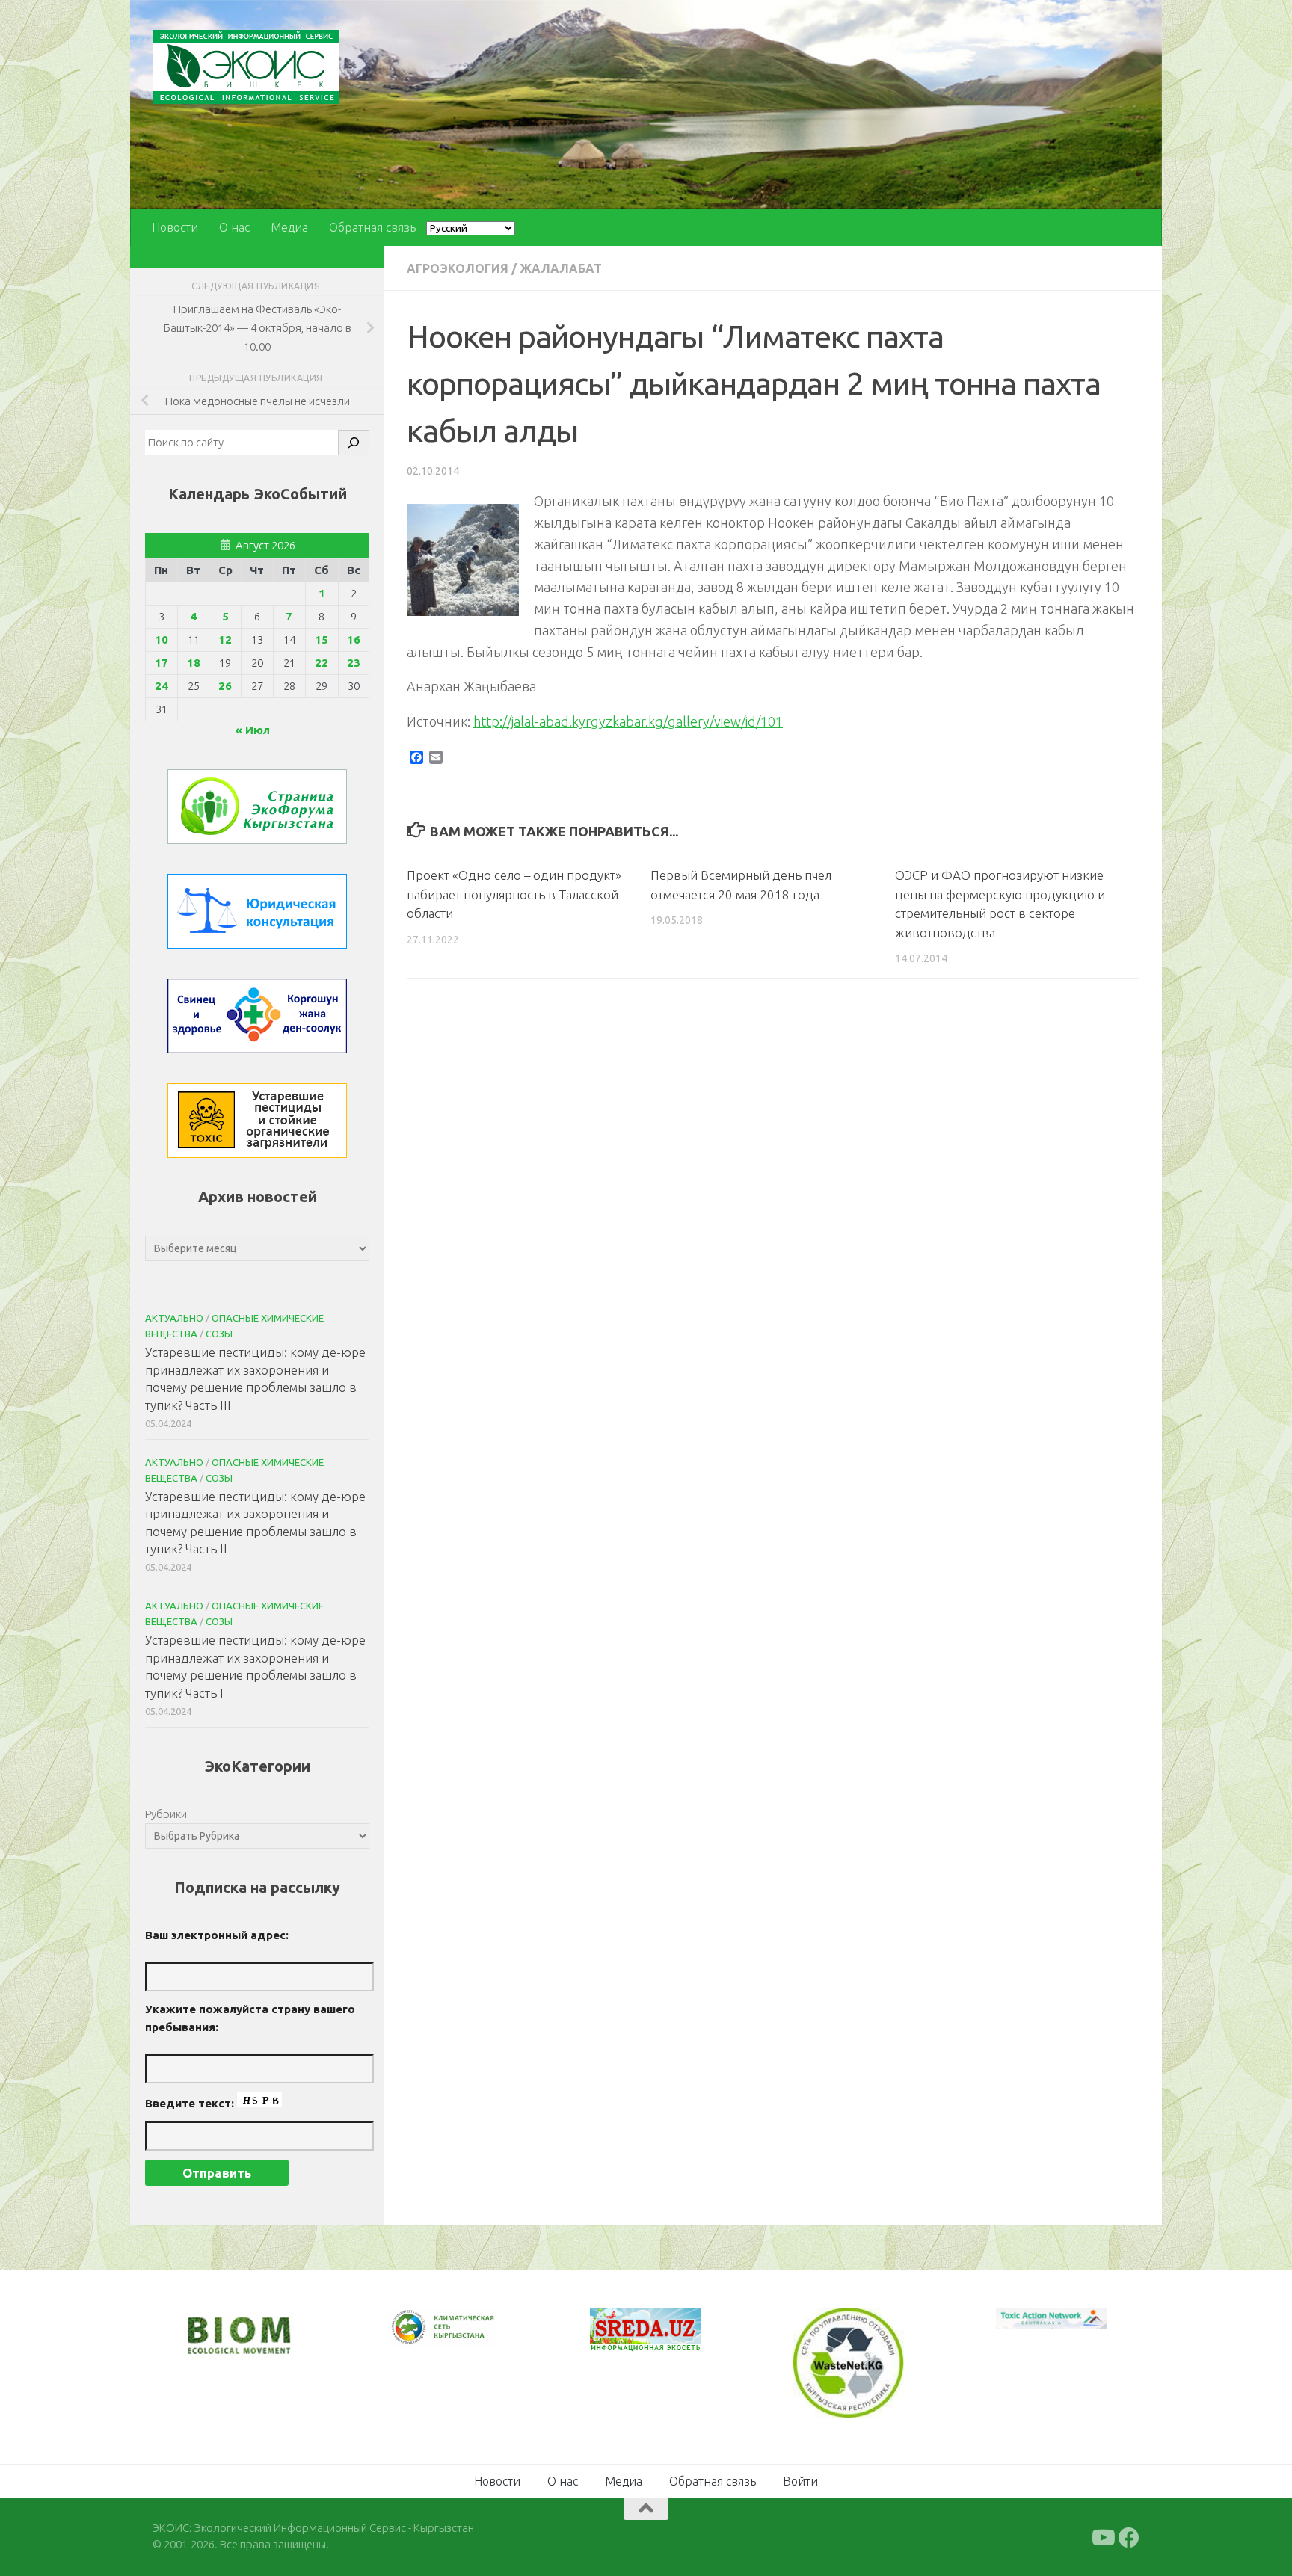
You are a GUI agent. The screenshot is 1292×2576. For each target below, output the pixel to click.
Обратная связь (372, 227)
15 (322, 640)
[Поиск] (354, 443)
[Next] (467, 2338)
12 (225, 640)
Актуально (174, 1318)
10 (161, 640)
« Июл (253, 730)
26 (225, 686)
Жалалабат (561, 268)
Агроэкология (458, 268)
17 (161, 663)
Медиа (289, 227)
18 (194, 663)
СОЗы (219, 1334)
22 (322, 663)
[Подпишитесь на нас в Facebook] (1129, 2536)
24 (161, 686)
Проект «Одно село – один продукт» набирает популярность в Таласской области (514, 894)
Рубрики (166, 1814)
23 (354, 663)
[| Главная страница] (246, 67)
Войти (800, 2479)
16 (354, 640)
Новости (175, 227)
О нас (234, 227)
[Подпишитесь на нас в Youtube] (1102, 2536)
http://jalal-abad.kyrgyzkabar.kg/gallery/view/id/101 (628, 721)
